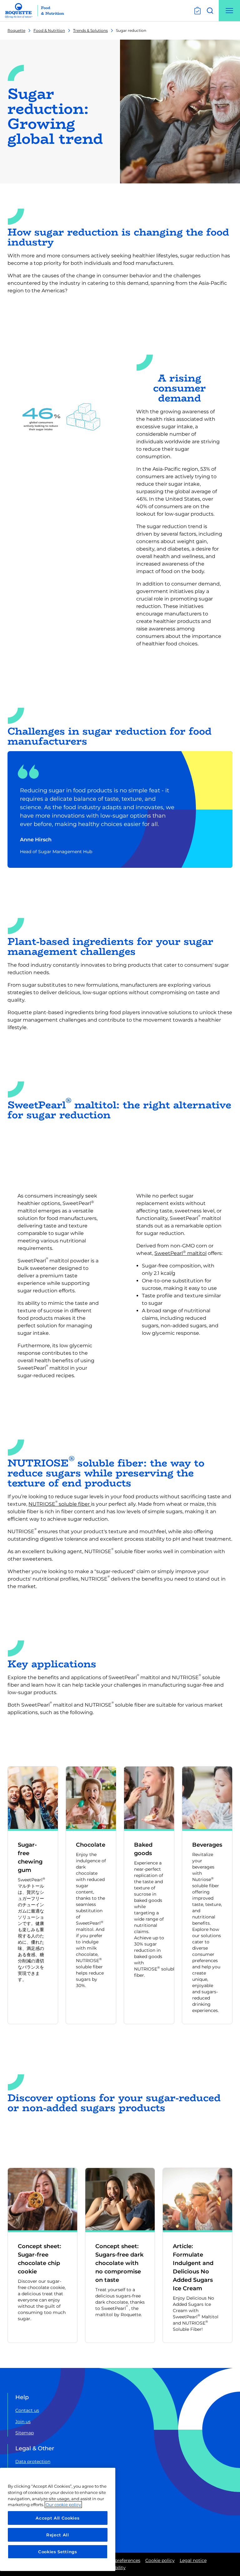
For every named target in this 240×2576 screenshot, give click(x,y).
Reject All (58, 2535)
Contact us (27, 2410)
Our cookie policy (63, 2505)
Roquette (16, 30)
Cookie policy (160, 2560)
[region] (58, 2519)
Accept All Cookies (57, 2518)
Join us (23, 2422)
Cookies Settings (58, 2552)
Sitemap (25, 2433)
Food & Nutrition (49, 30)
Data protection (33, 2462)
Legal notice (193, 2560)
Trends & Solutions (90, 30)
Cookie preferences (119, 2560)
